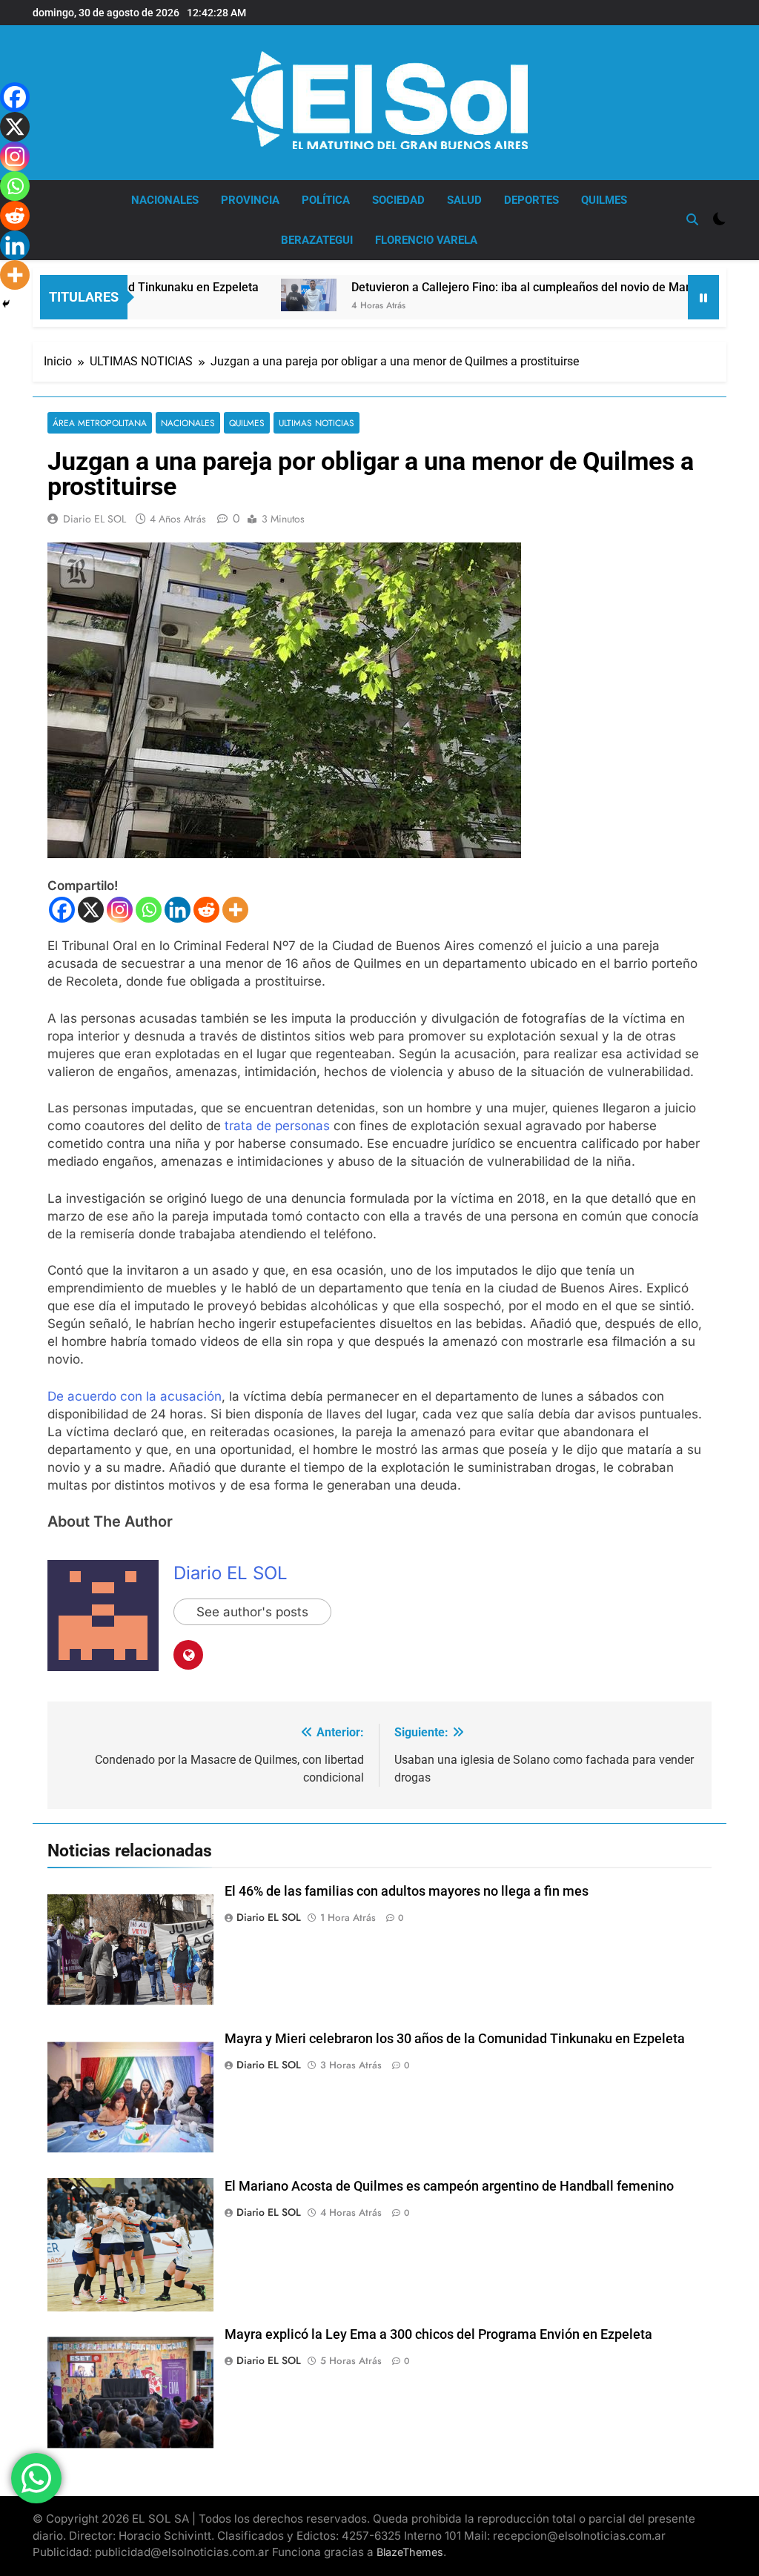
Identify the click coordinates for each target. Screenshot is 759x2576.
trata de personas (277, 1126)
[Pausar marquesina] (703, 297)
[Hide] (6, 304)
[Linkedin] (178, 910)
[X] (91, 910)
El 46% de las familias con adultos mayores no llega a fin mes (407, 1891)
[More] (235, 910)
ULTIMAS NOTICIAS (316, 423)
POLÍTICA (326, 200)
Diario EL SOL (95, 519)
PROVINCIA (250, 200)
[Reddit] (206, 910)
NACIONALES (165, 200)
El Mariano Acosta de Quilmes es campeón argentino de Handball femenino (449, 2186)
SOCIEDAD (398, 200)
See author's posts (252, 1612)
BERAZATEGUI (317, 240)
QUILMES (604, 200)
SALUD (464, 200)
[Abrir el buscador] (692, 219)
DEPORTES (531, 200)
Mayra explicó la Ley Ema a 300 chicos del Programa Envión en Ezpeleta (438, 2334)
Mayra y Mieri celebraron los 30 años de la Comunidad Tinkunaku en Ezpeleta (455, 2039)
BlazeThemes (410, 2552)
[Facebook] (62, 910)
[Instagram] (120, 910)
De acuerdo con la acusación (135, 1396)
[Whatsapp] (149, 910)
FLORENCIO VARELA (426, 240)
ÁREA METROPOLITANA (100, 423)
